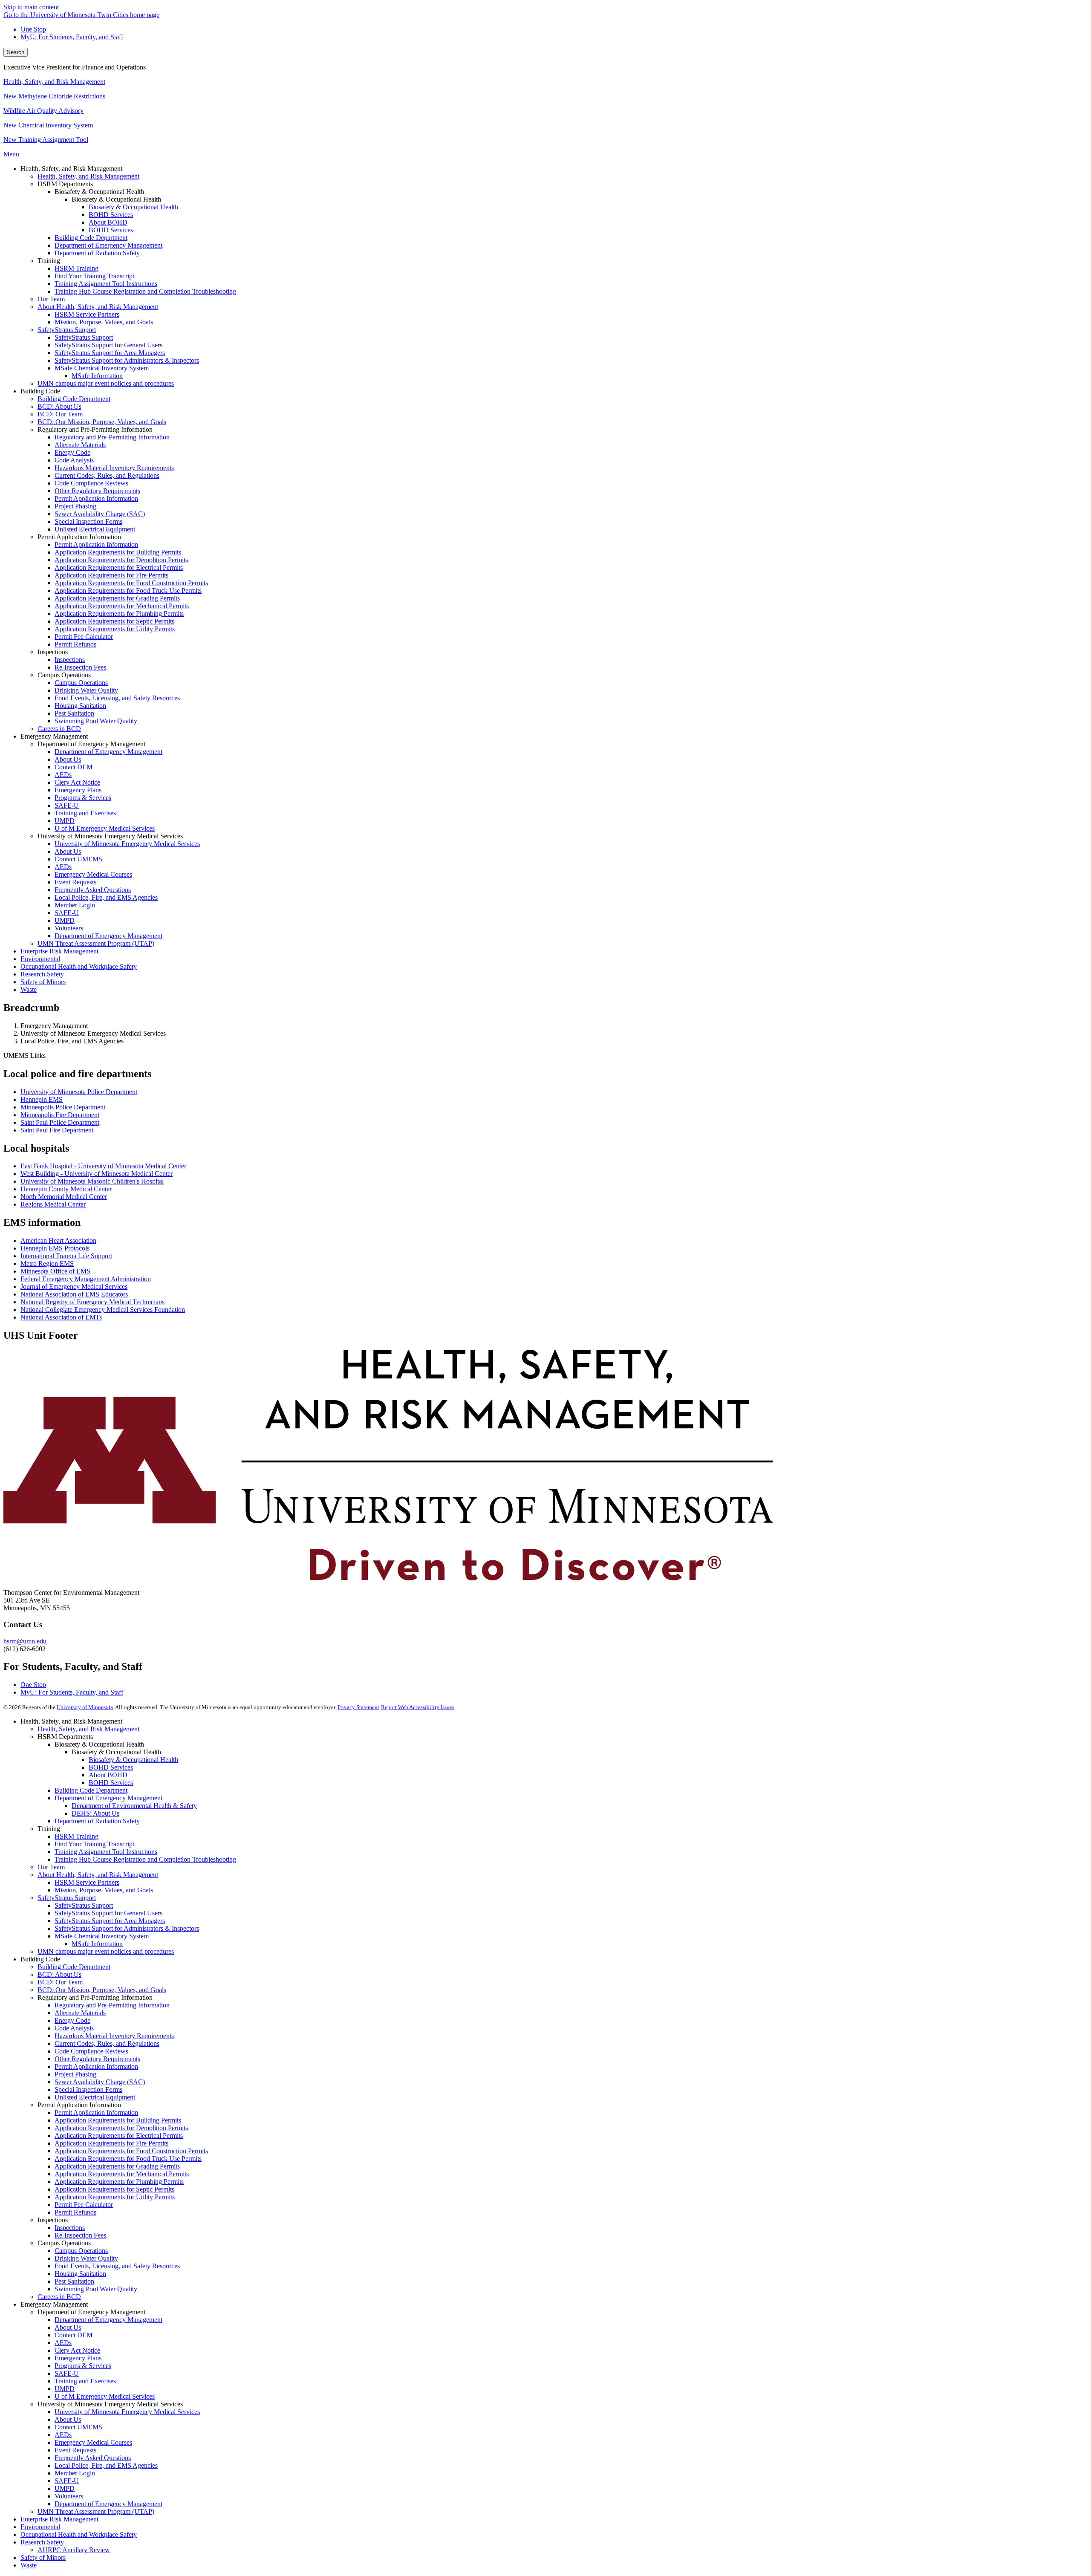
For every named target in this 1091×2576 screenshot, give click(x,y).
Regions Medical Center (53, 1204)
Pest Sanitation (74, 2281)
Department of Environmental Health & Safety (134, 1806)
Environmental (40, 2527)
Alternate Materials (80, 2013)
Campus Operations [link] (64, 675)
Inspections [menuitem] (70, 660)
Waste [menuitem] (29, 989)
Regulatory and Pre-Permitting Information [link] (95, 429)
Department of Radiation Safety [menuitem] (97, 253)
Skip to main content (31, 7)
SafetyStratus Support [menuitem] (67, 330)
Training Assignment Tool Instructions (106, 1852)
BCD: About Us (59, 1974)
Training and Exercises (85, 2381)
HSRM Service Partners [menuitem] (87, 314)
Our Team (51, 1867)
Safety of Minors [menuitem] (43, 982)
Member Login (75, 2473)
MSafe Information (97, 1944)
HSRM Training (76, 1836)
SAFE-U (67, 2373)
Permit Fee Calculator (84, 2205)
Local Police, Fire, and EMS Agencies (106, 2465)
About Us (68, 2327)
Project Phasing (75, 2074)
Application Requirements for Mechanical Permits (122, 2174)
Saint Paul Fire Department (57, 1130)
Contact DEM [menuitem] (74, 767)
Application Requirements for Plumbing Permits (119, 2182)
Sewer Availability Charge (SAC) (100, 2082)
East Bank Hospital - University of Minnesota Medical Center (103, 1166)
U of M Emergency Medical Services (105, 2396)
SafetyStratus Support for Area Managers (110, 1921)
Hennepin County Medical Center (66, 1189)
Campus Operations (81, 2251)
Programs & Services (83, 2366)
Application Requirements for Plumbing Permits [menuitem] (119, 614)
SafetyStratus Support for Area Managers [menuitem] (110, 353)
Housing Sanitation (80, 2274)
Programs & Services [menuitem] (83, 798)
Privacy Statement (358, 1707)
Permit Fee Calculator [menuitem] (84, 637)
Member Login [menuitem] (75, 905)
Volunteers (69, 2496)
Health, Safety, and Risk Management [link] (71, 169)
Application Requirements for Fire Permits (111, 2143)
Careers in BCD (59, 2297)
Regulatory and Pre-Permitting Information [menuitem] (112, 437)
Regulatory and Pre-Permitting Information (112, 2005)
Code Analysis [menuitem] (74, 460)
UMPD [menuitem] (65, 821)
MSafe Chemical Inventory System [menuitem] (102, 368)
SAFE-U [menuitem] (67, 805)
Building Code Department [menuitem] (91, 238)
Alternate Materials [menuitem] (80, 445)
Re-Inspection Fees (80, 2235)
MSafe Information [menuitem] (97, 376)
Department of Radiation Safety (97, 1821)
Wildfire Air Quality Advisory (43, 111)
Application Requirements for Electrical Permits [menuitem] (119, 567)
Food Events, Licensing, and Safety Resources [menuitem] (117, 698)
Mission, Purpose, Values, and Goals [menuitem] (104, 322)
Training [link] (49, 261)
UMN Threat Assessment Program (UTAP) (96, 2511)
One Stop (33, 29)
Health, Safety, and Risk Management (54, 82)
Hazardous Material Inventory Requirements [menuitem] (114, 468)
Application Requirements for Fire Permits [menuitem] (111, 575)
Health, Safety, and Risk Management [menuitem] (88, 176)
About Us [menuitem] (68, 759)
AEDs (63, 2343)
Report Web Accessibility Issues (418, 1707)
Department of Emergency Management (108, 1798)
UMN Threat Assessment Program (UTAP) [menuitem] (96, 943)
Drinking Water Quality (86, 2258)
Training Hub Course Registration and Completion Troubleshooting (145, 1859)
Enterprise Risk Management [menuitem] (59, 951)
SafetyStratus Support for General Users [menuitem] (108, 345)
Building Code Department (91, 1790)
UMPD (65, 2389)
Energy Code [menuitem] (72, 452)
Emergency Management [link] (54, 736)
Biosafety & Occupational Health (133, 1760)
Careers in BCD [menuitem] (59, 729)
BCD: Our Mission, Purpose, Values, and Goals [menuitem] (102, 422)
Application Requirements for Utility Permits (115, 2197)
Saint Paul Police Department (60, 1122)
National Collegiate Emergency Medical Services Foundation (103, 1310)
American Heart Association (58, 1240)
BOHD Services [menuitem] (111, 215)
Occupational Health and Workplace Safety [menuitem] (79, 966)
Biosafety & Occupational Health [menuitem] (133, 207)
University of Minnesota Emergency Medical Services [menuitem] (127, 844)
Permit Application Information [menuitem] (96, 498)
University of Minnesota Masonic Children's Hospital (92, 1181)
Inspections (70, 2228)
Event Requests (75, 2450)
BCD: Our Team (60, 1982)
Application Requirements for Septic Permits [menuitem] (114, 621)
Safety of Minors (43, 2557)
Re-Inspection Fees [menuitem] (80, 667)
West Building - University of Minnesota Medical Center (97, 1174)
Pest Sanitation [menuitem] (74, 713)
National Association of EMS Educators (74, 1294)
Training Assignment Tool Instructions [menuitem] (106, 284)
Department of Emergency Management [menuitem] (108, 245)
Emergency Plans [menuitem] (78, 790)
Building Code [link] (40, 391)
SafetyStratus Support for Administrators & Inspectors (127, 1928)
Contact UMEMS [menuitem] (78, 859)
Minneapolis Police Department (63, 1107)
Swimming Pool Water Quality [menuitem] (96, 721)
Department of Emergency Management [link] (91, 744)
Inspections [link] (53, 652)
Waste (29, 2565)
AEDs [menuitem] (63, 775)
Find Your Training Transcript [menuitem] (94, 276)
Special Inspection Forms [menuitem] (88, 521)
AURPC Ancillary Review (74, 2550)
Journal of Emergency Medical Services (74, 1287)
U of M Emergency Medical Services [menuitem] (105, 828)
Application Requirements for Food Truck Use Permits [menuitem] (128, 591)
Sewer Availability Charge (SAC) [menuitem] (100, 514)
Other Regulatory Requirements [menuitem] (97, 491)
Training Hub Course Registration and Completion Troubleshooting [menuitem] (145, 291)
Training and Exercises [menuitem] (85, 813)
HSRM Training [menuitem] (76, 268)
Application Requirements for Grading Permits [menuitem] (117, 598)
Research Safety (42, 2542)
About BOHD (108, 1775)
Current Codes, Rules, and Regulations (107, 2043)
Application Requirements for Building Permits (118, 2120)
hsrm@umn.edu (25, 1641)
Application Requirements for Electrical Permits (119, 2136)
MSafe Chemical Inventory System (102, 1936)
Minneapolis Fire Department (60, 1115)
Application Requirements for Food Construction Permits (131, 2151)
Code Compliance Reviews (91, 2051)
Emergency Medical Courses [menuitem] (93, 874)
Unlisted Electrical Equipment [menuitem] (95, 529)
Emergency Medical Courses (93, 2442)
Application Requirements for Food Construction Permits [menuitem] (131, 583)
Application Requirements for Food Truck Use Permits (128, 2159)
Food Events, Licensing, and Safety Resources (117, 2266)
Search (16, 52)
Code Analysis (74, 2028)
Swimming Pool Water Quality (96, 2289)
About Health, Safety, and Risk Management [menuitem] (98, 307)
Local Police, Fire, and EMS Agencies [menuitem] (106, 897)
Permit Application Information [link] (79, 537)
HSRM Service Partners (87, 1882)
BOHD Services (111, 1767)
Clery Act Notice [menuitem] (77, 782)
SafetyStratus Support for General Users (108, 1913)
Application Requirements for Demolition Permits (121, 2128)
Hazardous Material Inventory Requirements (114, 2036)
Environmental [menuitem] (40, 959)
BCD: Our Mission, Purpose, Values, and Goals (102, 1990)
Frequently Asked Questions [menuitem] (93, 890)
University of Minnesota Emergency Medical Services (127, 2412)
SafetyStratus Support (67, 1898)
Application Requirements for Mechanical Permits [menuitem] (122, 606)
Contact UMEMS (78, 2427)
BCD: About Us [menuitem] (59, 406)
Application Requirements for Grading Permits (117, 2166)
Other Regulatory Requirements (97, 2059)
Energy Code (72, 2020)
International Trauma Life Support (66, 1256)
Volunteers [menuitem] (69, 928)
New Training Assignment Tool (46, 140)
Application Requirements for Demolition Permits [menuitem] (121, 560)
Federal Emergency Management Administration (86, 1279)
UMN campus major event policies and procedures (106, 1951)
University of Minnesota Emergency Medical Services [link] (110, 836)
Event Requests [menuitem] (75, 882)
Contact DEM (74, 2335)
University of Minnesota (85, 1707)
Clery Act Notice (77, 2350)
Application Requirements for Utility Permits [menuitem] (115, 629)
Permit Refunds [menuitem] (75, 644)
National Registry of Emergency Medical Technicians (92, 1302)
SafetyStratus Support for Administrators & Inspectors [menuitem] (127, 360)
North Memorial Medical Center (64, 1197)
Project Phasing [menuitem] (75, 506)
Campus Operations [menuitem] (81, 683)
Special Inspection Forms (88, 2089)
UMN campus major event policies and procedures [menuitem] (106, 383)
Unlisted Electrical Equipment (95, 2097)
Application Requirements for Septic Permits (114, 2189)
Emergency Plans (78, 2358)
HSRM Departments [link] (65, 184)
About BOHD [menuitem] (108, 222)
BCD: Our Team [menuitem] (60, 414)
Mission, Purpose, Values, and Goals (104, 1890)
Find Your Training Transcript (94, 1844)
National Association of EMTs (61, 1317)
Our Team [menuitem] (51, 299)
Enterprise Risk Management (59, 2519)
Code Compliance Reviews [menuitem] (91, 483)
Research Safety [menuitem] (42, 974)
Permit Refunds (75, 2212)
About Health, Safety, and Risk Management (98, 1875)
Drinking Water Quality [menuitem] (86, 690)
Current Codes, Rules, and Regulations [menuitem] (107, 475)
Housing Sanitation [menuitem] (80, 706)
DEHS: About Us (95, 1813)
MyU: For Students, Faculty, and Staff (72, 37)
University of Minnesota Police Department (79, 1092)
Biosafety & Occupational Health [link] (99, 192)
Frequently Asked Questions (93, 2458)
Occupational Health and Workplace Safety (79, 2534)
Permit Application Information (96, 2066)
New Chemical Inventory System (48, 125)
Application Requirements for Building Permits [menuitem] (118, 552)
